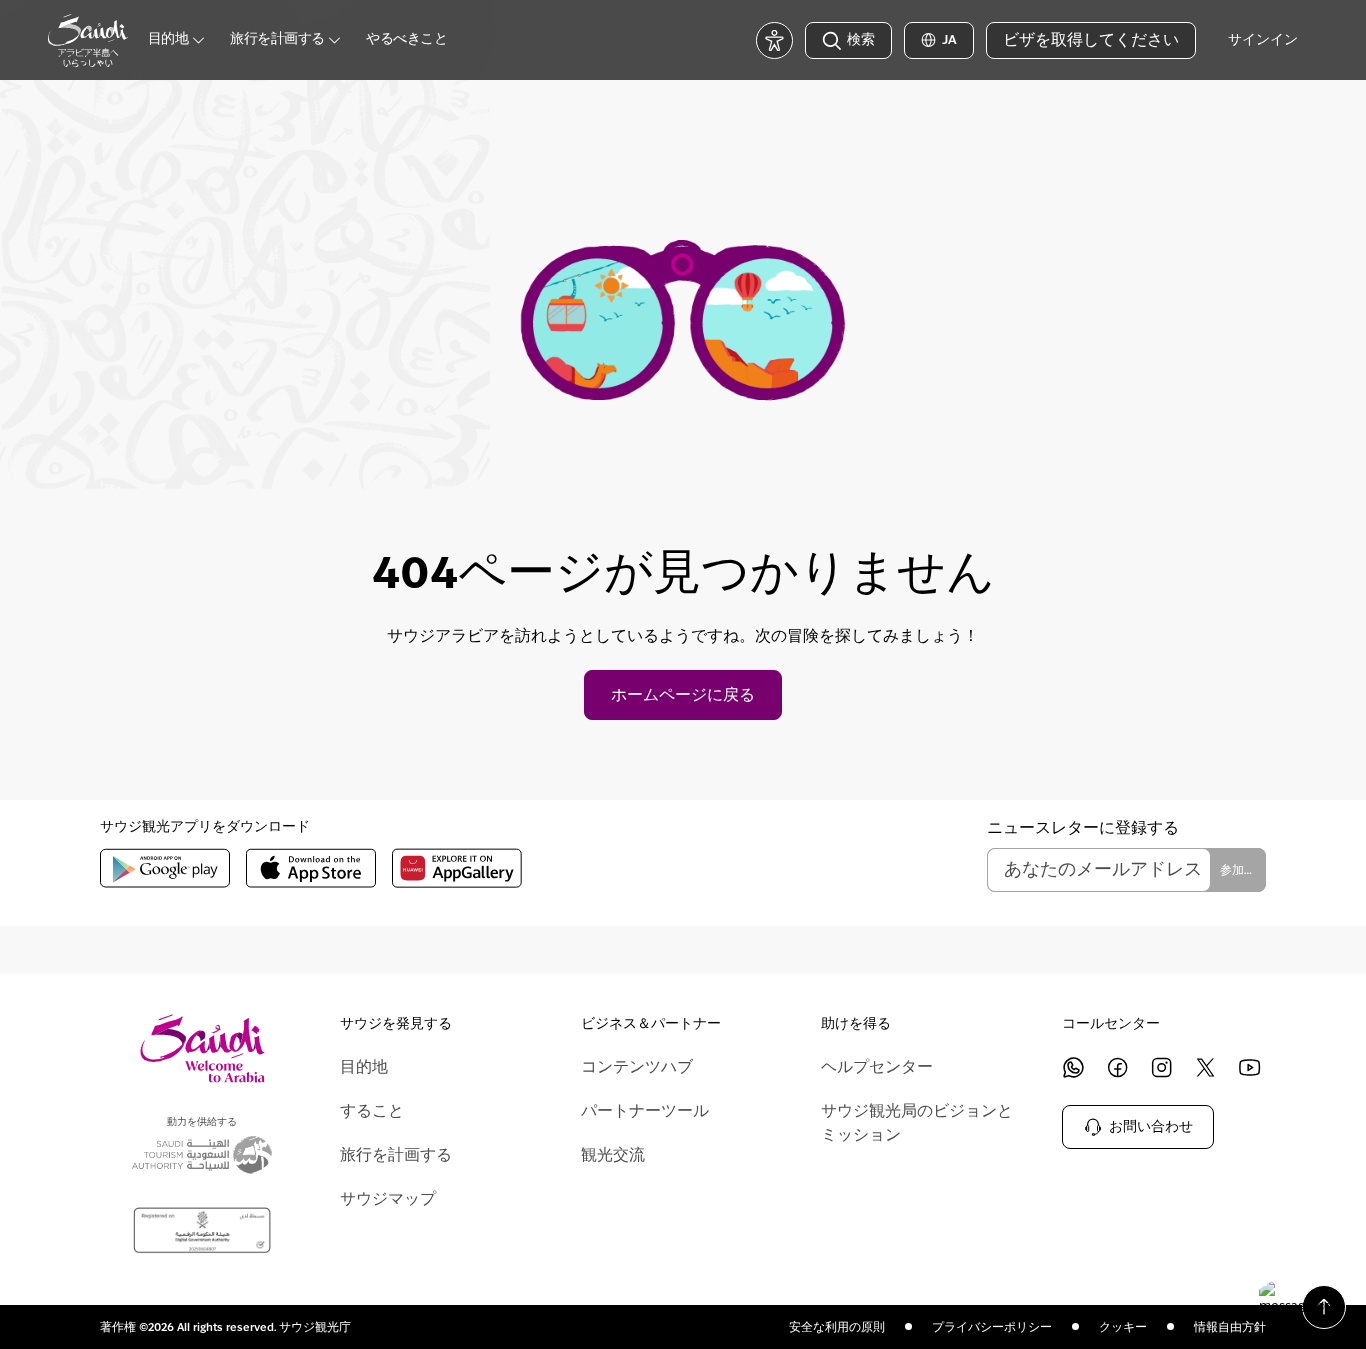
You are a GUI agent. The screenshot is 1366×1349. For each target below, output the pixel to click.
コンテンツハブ (637, 1067)
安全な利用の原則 (837, 1327)
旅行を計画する (396, 1155)
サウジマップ (388, 1199)
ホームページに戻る (683, 695)
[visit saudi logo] (88, 40)
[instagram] (1162, 1067)
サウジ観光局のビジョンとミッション (917, 1123)
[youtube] (1250, 1067)
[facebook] (1118, 1067)
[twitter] (1206, 1067)
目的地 (364, 1067)
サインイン (1263, 40)
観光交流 (613, 1155)
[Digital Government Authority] (202, 1230)
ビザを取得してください (1091, 40)
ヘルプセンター (877, 1067)
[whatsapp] (1074, 1067)
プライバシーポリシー (992, 1327)
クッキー (1123, 1327)
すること (372, 1111)
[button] (1296, 1298)
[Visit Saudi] (202, 1048)
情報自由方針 (1230, 1327)
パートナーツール (645, 1111)
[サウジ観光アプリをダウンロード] (165, 868)
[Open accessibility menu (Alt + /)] (774, 40)
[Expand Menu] (198, 40)
